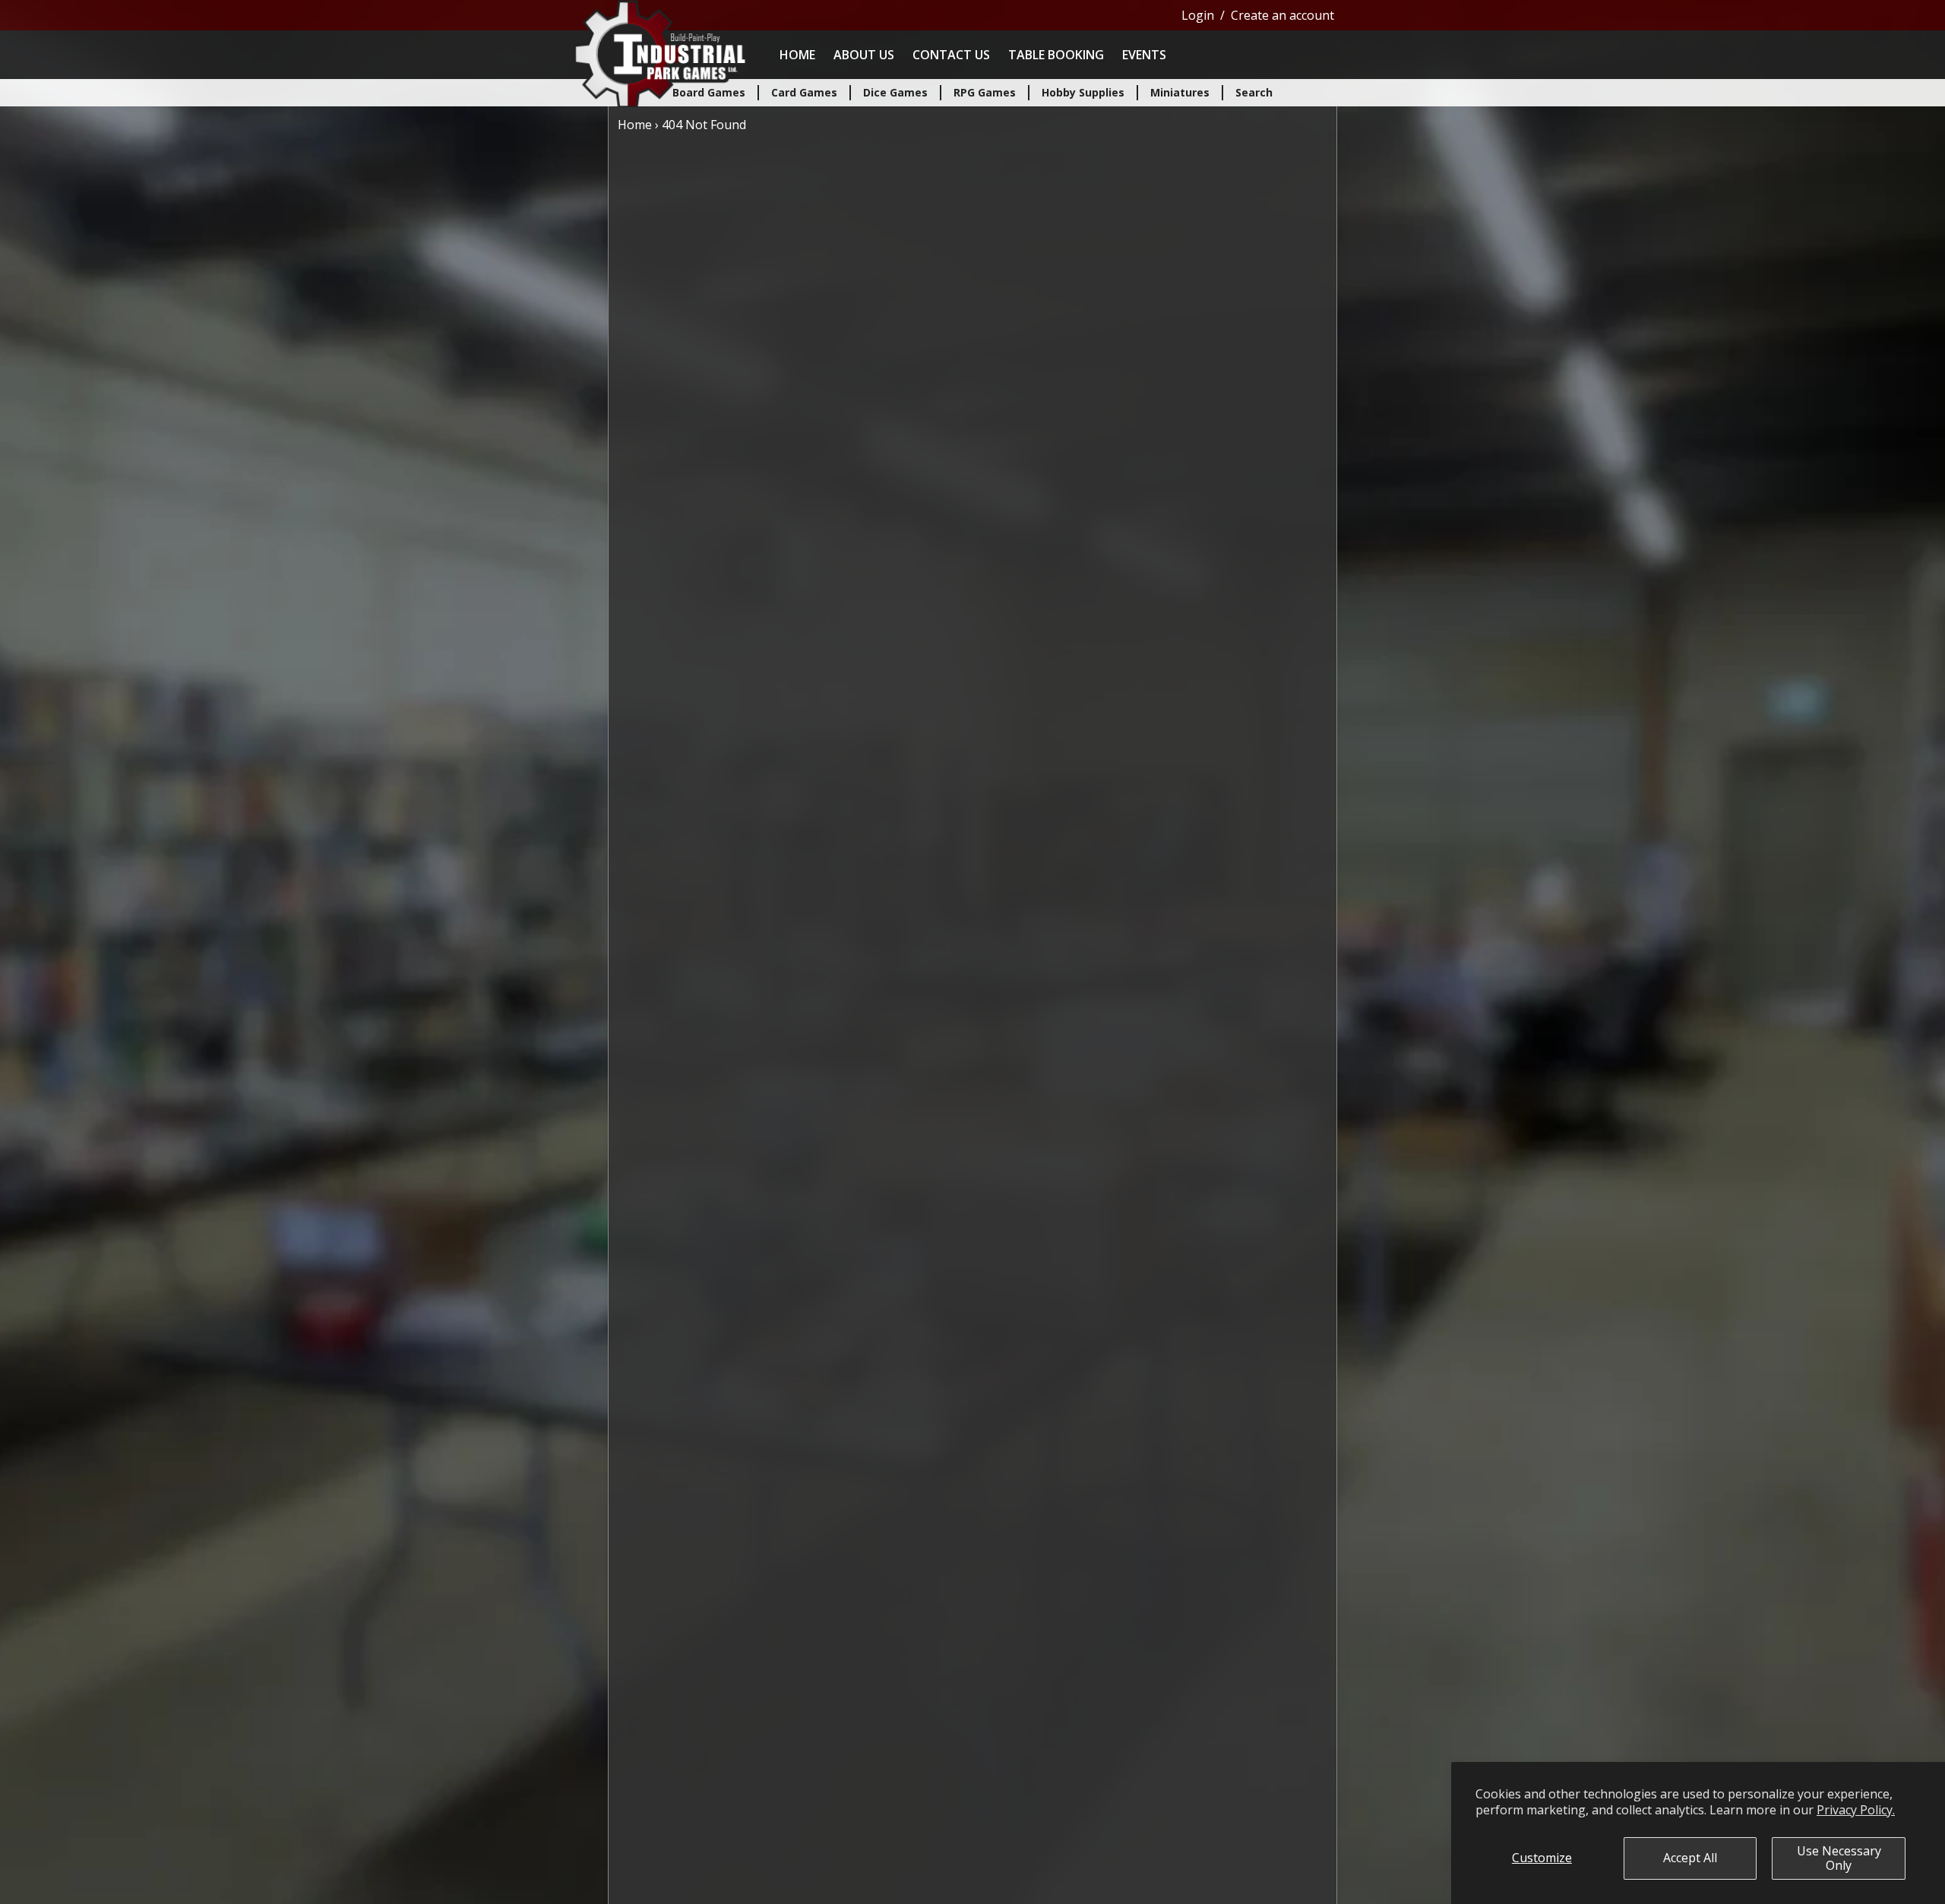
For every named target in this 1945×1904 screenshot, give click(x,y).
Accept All (1690, 1858)
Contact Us (951, 55)
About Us (864, 55)
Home (797, 55)
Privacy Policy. (1856, 1810)
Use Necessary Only (1839, 1858)
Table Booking (1056, 55)
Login (1198, 15)
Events (1144, 55)
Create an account (1282, 15)
